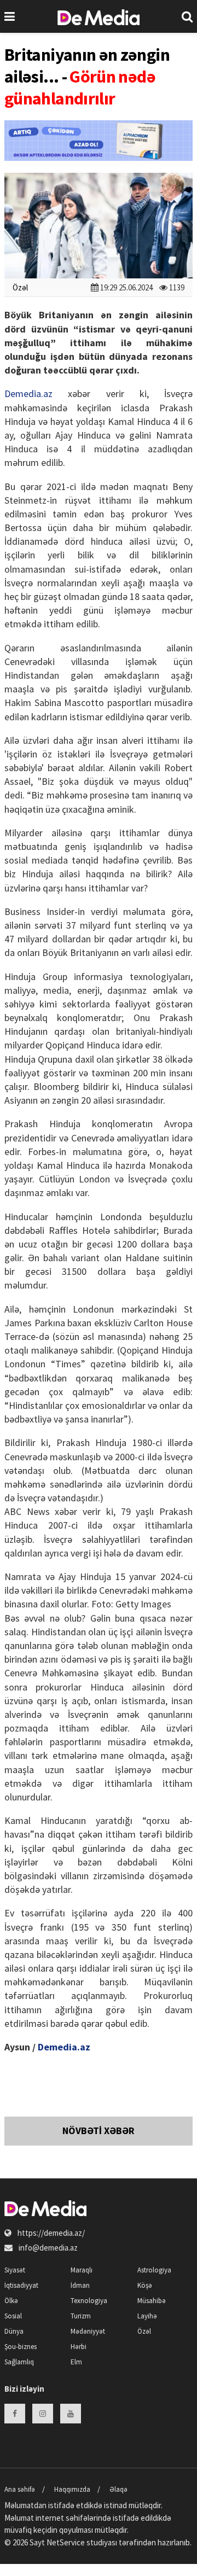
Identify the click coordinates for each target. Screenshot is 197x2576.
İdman (80, 2285)
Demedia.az (28, 394)
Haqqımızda (72, 2489)
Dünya (14, 2331)
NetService (66, 2542)
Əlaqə (118, 2489)
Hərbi (79, 2347)
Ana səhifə (20, 2489)
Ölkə (11, 2301)
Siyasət (15, 2270)
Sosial (13, 2316)
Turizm (81, 2316)
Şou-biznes (21, 2347)
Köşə (145, 2285)
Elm (76, 2362)
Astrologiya (154, 2270)
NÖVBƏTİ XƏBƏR (99, 2131)
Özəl (20, 287)
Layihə (147, 2316)
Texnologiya (89, 2301)
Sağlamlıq (19, 2362)
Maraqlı (82, 2270)
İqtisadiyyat (21, 2285)
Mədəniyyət (88, 2331)
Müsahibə (152, 2301)
